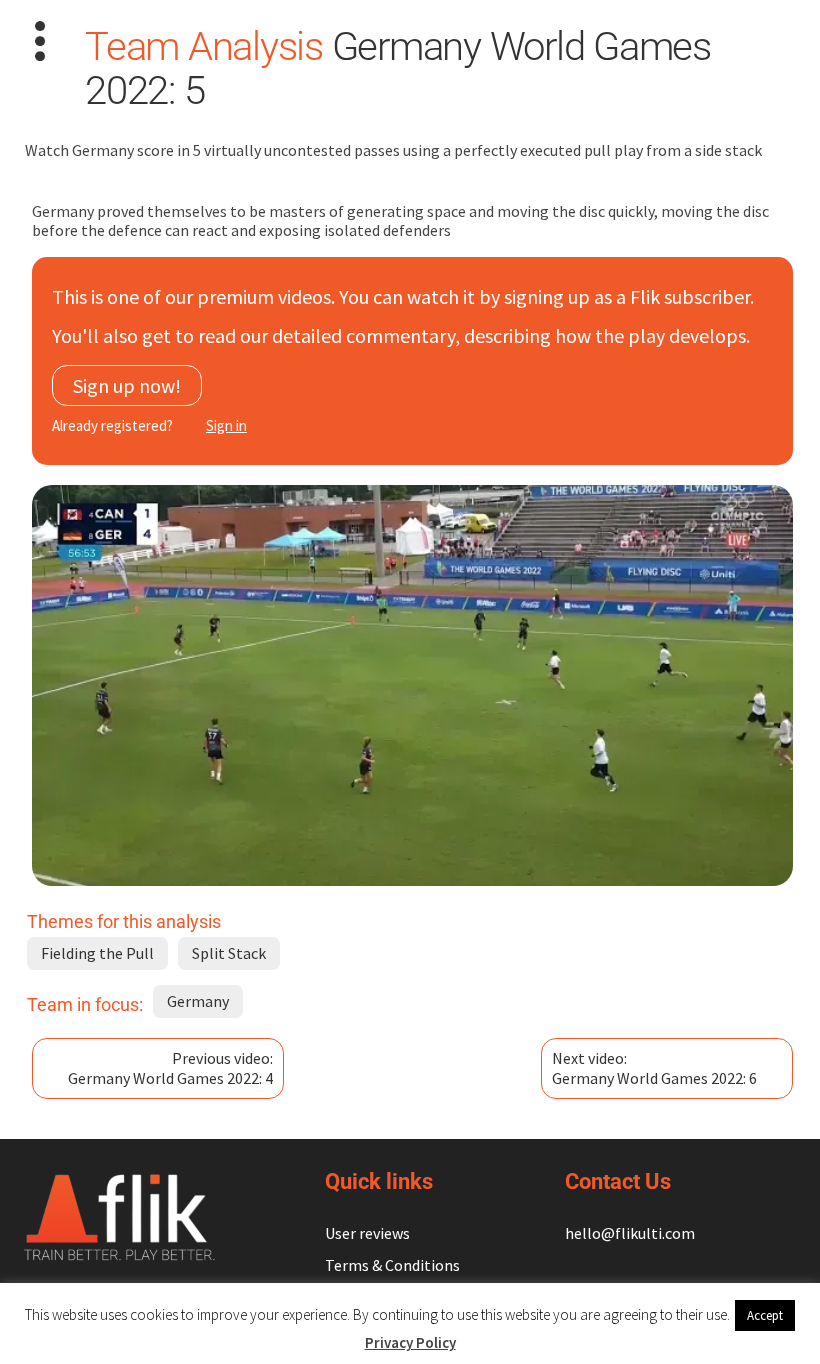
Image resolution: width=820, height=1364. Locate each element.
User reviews (367, 1233)
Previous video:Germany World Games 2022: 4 (170, 1067)
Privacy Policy (410, 1342)
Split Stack (229, 953)
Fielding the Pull (97, 953)
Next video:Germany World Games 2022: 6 (654, 1067)
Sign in (226, 425)
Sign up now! (127, 385)
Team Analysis (204, 46)
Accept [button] (765, 1315)
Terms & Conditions (392, 1265)
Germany (198, 1001)
